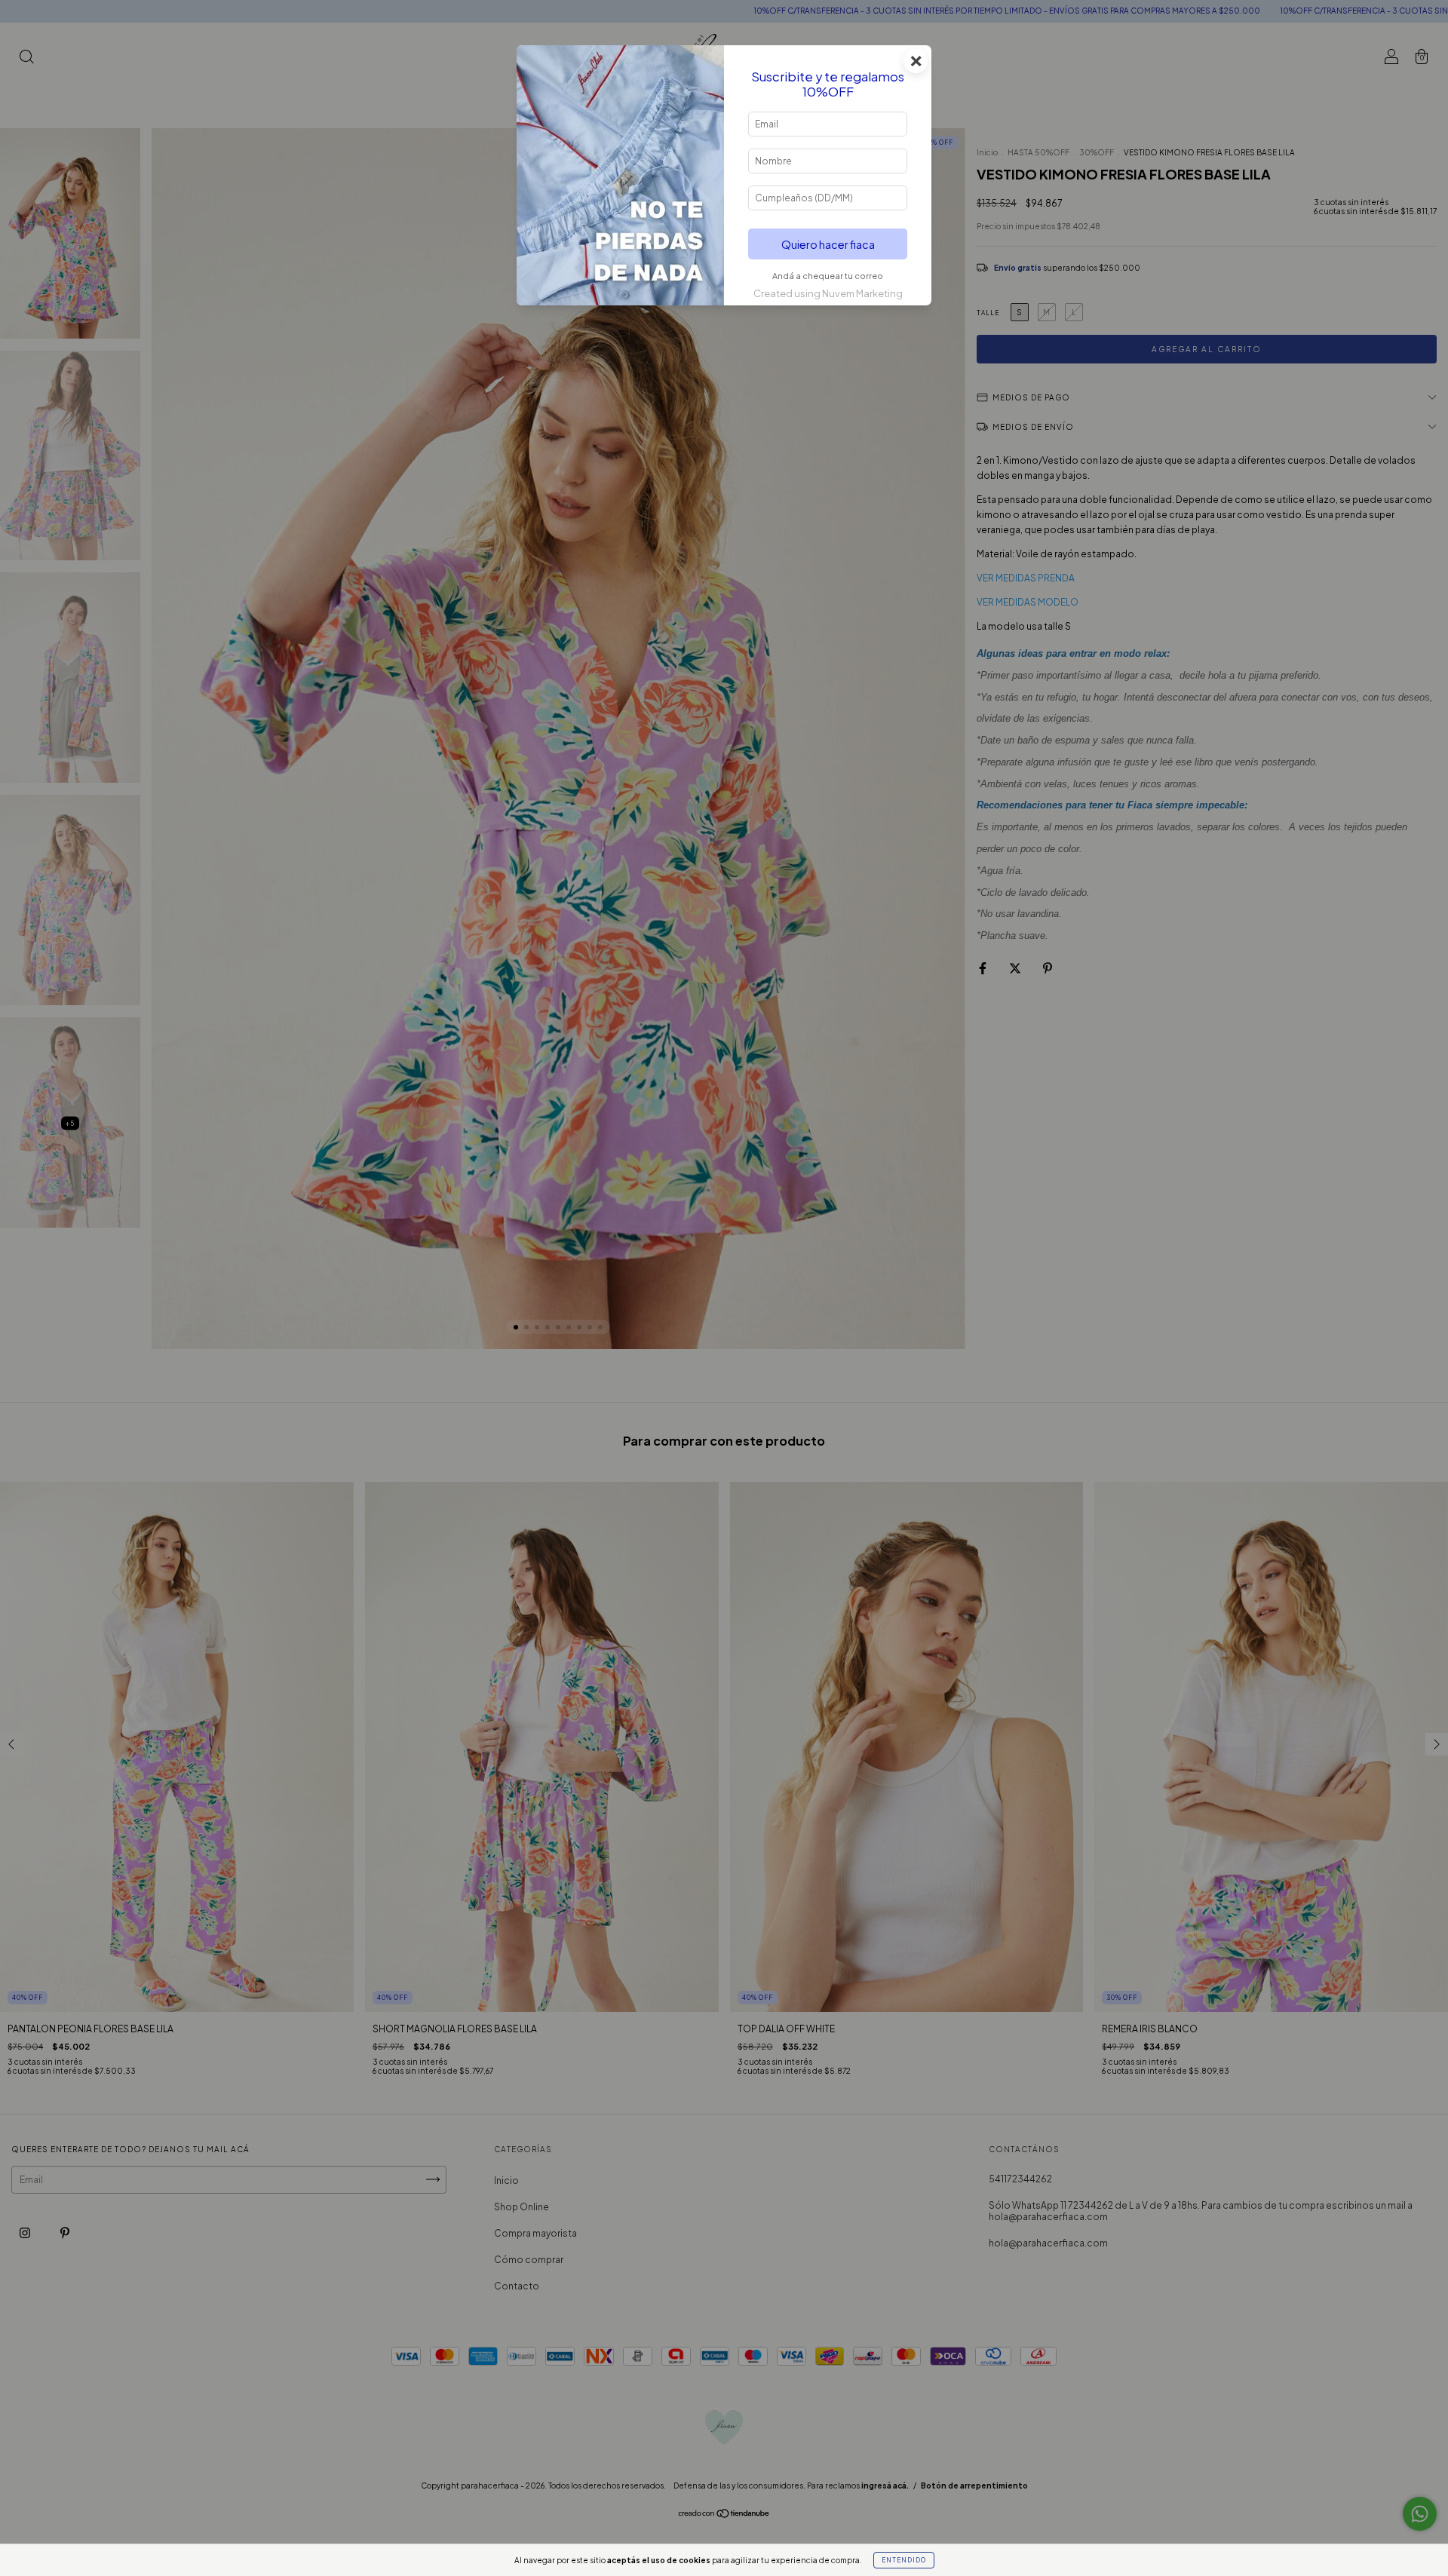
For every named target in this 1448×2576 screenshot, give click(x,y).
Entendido (904, 2560)
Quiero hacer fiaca (828, 244)
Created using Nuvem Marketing (828, 293)
